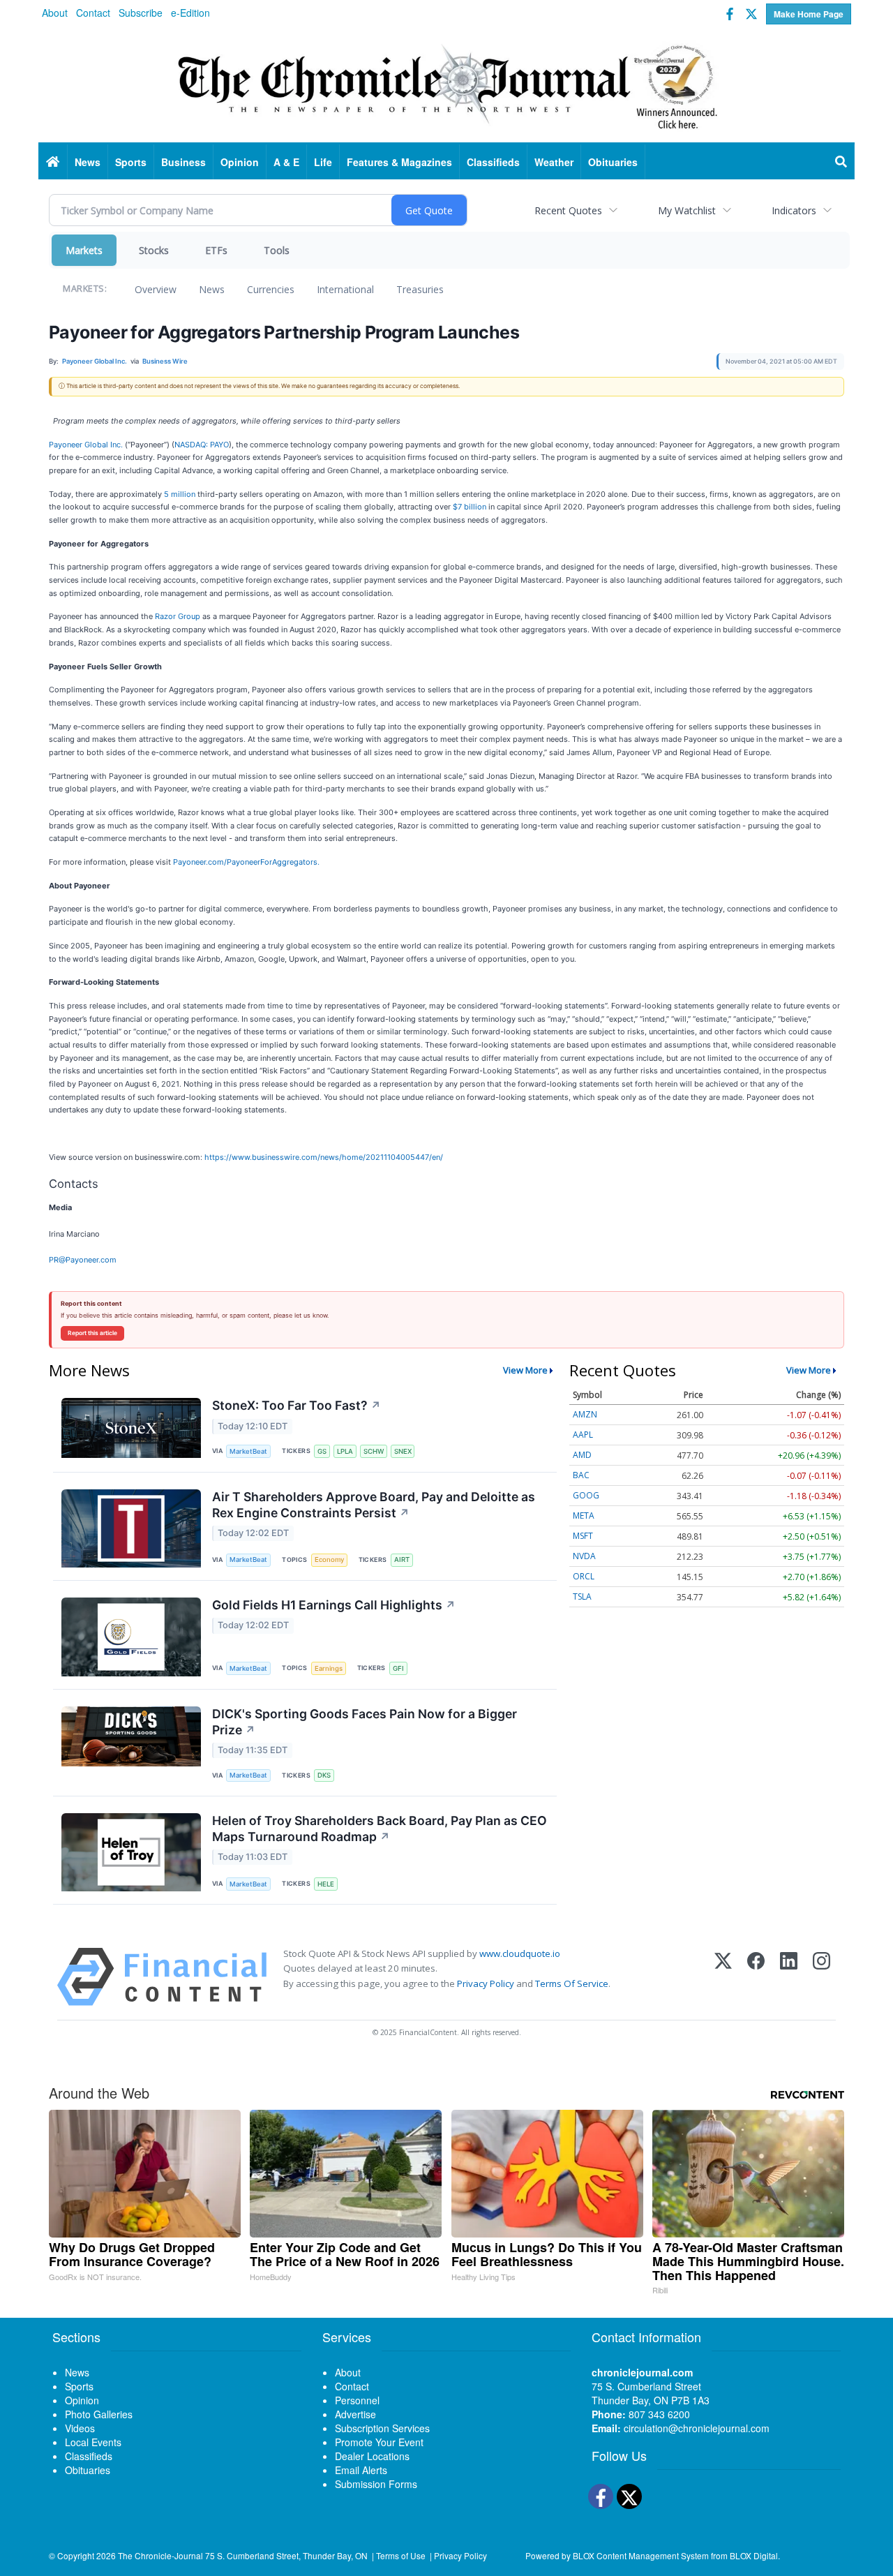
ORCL (584, 1576)
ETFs (216, 250)
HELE (326, 1884)
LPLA (345, 1451)
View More (525, 1370)
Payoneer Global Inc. (86, 445)
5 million (180, 494)
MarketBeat (248, 1451)
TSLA (582, 1596)
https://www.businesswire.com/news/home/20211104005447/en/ (324, 1157)
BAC (581, 1475)
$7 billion (470, 507)
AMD (582, 1455)
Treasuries (420, 289)
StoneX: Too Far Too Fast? (297, 1405)
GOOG (586, 1495)
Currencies (271, 289)
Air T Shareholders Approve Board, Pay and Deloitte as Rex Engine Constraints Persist (374, 1505)
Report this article (92, 1333)
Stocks (154, 250)
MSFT (583, 1536)
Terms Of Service (572, 1983)
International (345, 289)
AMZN (585, 1414)
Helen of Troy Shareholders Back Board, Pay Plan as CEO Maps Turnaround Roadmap (380, 1829)
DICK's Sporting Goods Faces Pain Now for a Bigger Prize (365, 1722)
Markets (84, 250)
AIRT (402, 1559)
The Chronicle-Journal (160, 2555)
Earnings (329, 1668)
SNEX (403, 1451)
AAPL (583, 1435)
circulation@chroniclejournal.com (697, 2428)
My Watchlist (687, 210)
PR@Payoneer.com (83, 1260)
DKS (324, 1775)
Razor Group (178, 616)
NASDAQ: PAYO (202, 445)
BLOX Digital (754, 2555)
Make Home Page (809, 14)
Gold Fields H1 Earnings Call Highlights (334, 1605)
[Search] (841, 162)
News (212, 289)
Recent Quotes (568, 210)
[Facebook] (756, 1977)
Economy (329, 1559)
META (584, 1516)
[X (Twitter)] (723, 1977)
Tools (277, 250)
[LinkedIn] (789, 1977)
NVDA (584, 1556)
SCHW (374, 1451)
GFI (398, 1668)
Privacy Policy (486, 1983)
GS (322, 1451)
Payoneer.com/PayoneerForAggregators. (246, 862)
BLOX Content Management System (641, 2555)
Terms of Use (401, 2555)
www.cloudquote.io (520, 1953)
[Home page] (446, 84)
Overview (156, 289)
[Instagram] (821, 1977)
